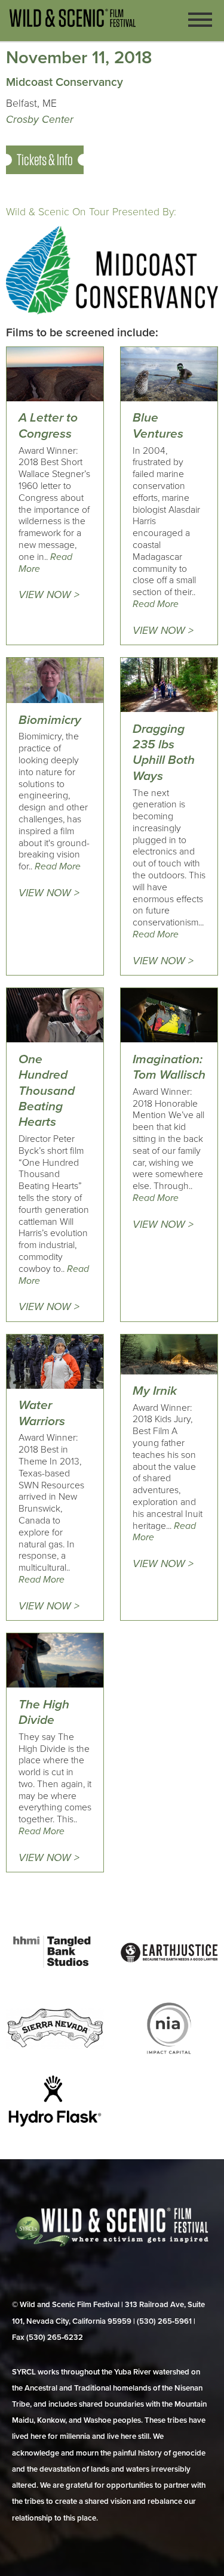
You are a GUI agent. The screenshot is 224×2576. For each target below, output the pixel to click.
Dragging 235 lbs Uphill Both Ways (164, 753)
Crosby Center (40, 120)
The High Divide (44, 1712)
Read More (156, 604)
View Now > (49, 595)
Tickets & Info (45, 160)
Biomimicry (50, 720)
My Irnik (155, 1391)
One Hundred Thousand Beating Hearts (47, 1091)
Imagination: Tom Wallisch (169, 1067)
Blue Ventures (158, 425)
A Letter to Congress (48, 425)
